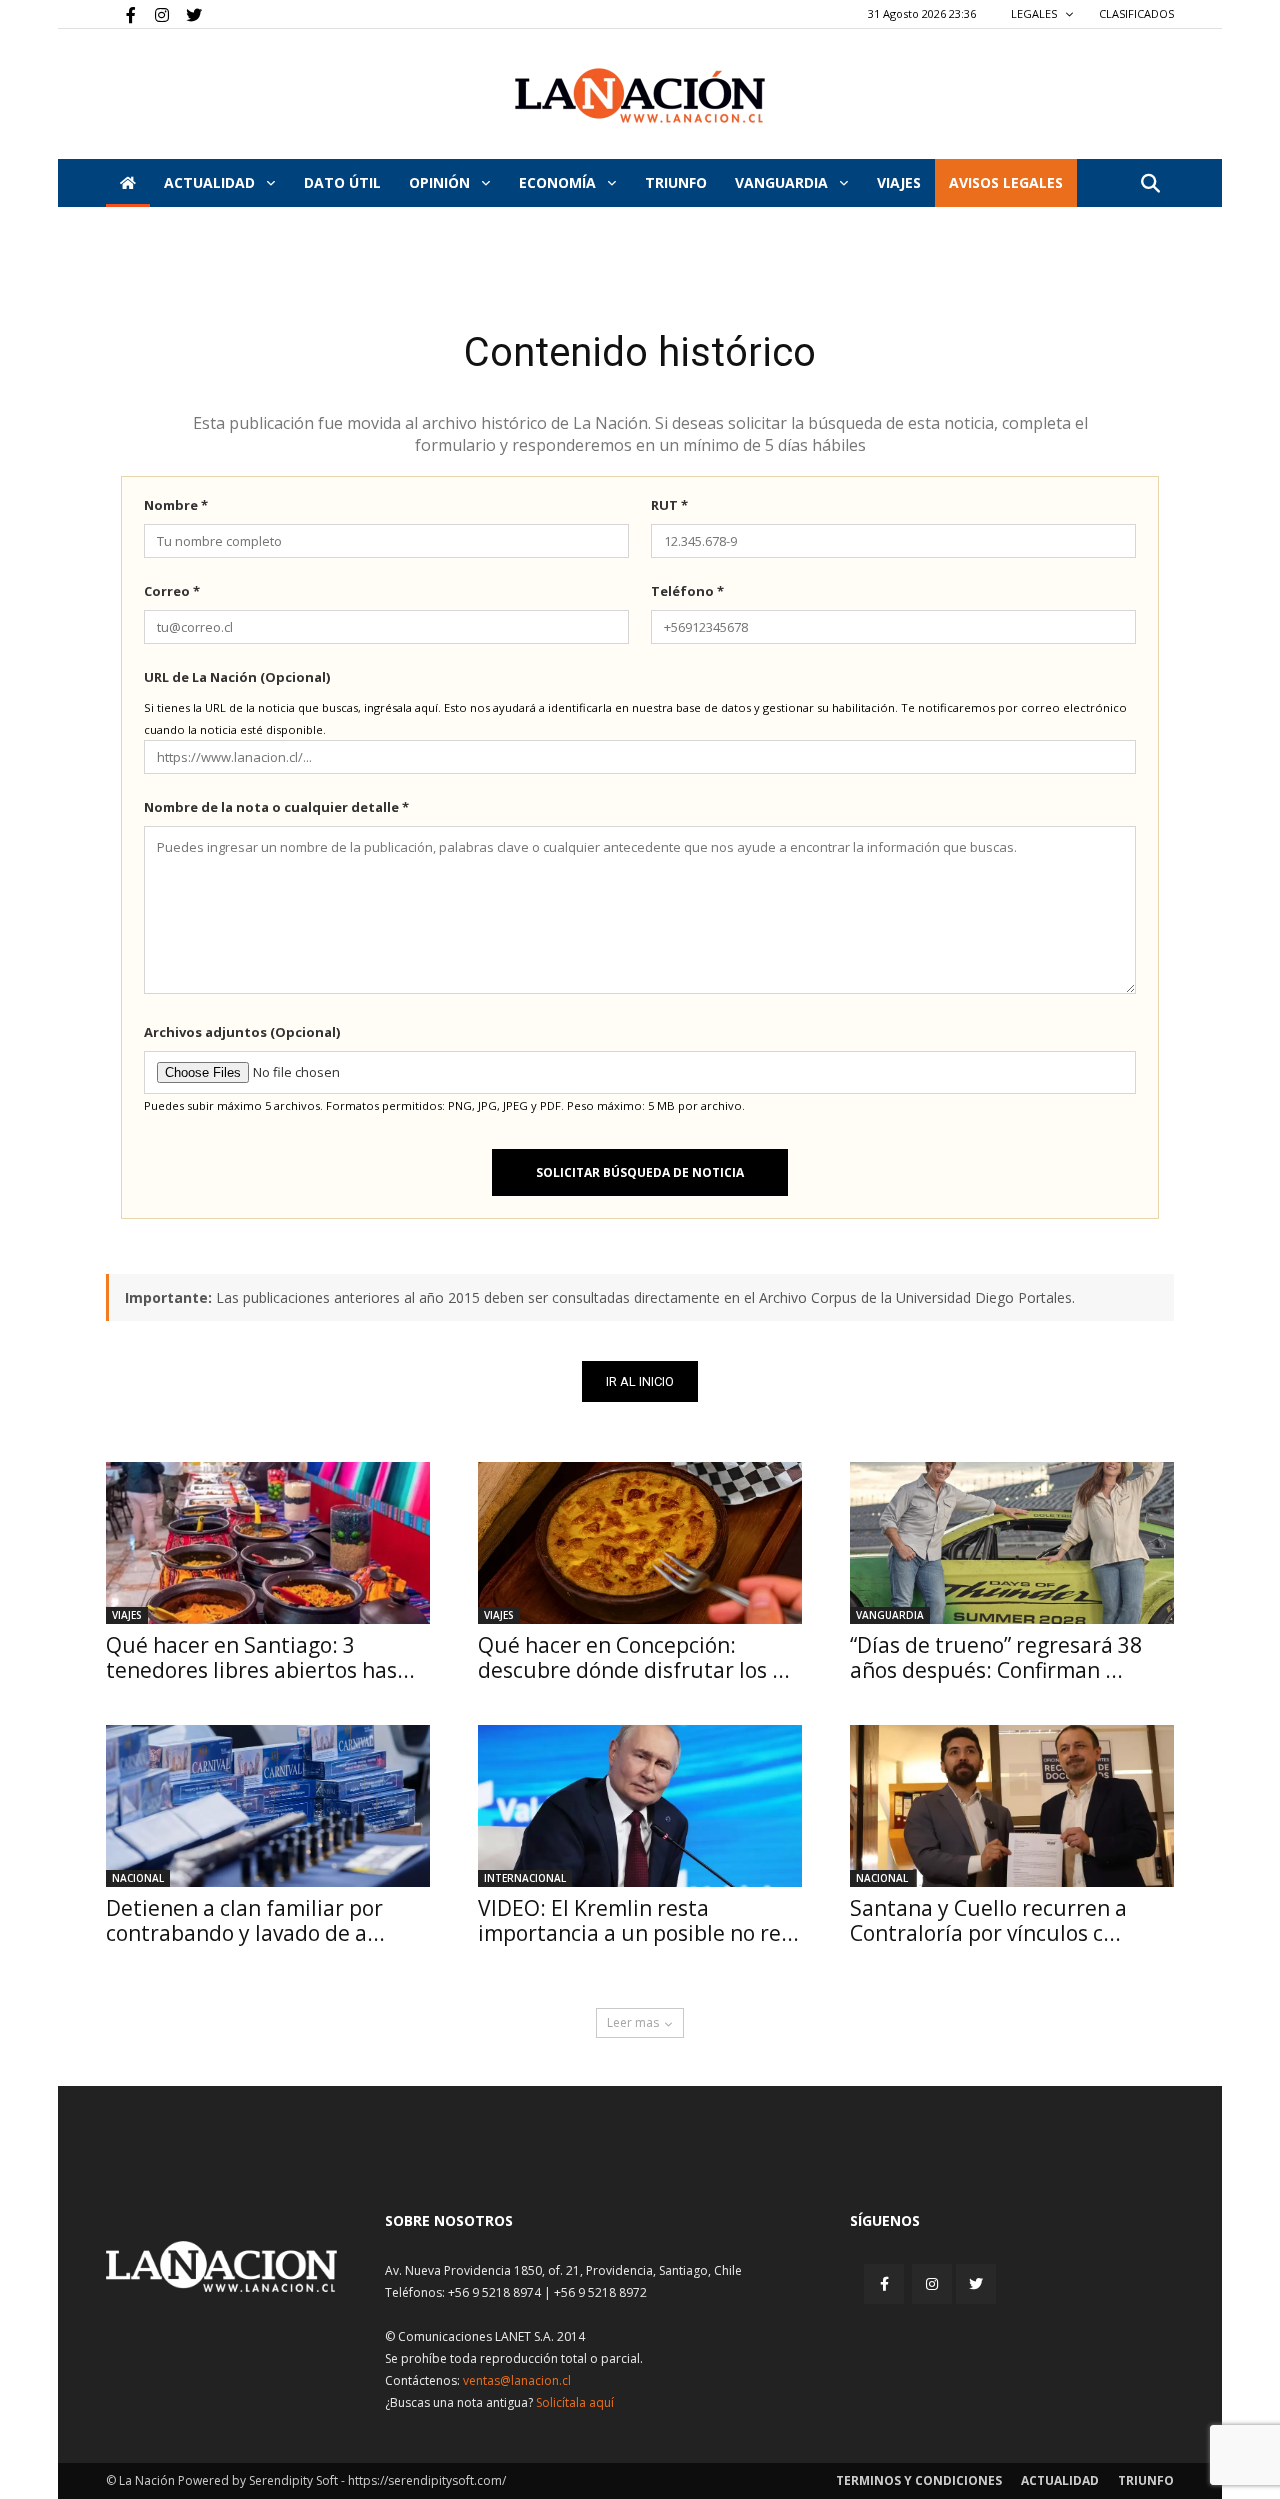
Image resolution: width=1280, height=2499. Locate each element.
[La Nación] (640, 95)
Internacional (525, 1878)
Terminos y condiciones (919, 2480)
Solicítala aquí (575, 2402)
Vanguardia (783, 182)
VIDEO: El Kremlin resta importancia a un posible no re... (638, 1920)
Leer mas (633, 2022)
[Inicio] (128, 183)
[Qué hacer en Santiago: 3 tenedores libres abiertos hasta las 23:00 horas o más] (268, 1543)
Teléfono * (687, 591)
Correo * (172, 591)
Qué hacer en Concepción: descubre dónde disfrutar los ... (634, 1657)
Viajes (127, 1615)
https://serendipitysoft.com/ (427, 2480)
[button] (1150, 184)
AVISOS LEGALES (1006, 182)
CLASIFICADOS (1136, 13)
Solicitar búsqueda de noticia (640, 1172)
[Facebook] (121, 14)
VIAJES (899, 182)
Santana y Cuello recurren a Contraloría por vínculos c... (988, 1920)
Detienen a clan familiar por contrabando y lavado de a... (245, 1920)
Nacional (138, 1878)
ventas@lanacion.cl (517, 2380)
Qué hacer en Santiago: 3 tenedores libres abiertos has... (260, 1657)
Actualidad (211, 182)
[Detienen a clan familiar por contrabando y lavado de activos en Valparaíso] (268, 1806)
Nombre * (176, 505)
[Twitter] (187, 14)
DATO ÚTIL (342, 182)
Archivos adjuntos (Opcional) (242, 1032)
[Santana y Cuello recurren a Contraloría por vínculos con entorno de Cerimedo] (1012, 1806)
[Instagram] (154, 14)
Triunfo (676, 182)
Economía (559, 182)
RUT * (669, 505)
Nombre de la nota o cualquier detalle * (276, 807)
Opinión (441, 182)
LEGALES (1035, 13)
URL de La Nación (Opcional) (237, 677)
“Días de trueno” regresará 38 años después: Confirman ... (996, 1657)
